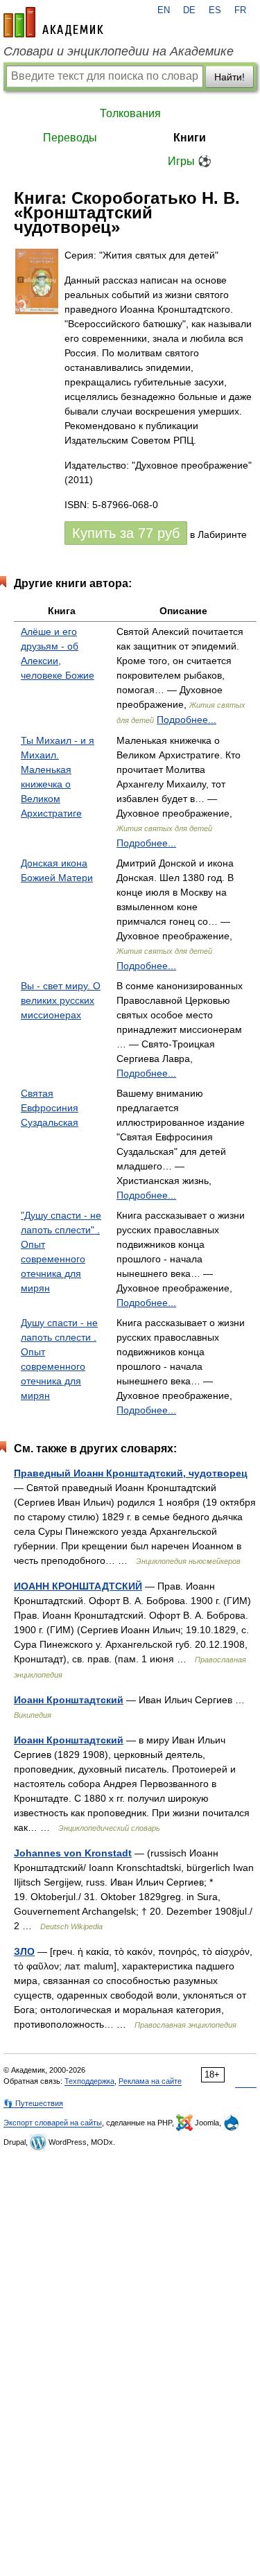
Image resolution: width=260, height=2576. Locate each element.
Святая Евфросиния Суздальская (50, 1108)
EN (164, 10)
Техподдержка (89, 2081)
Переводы (70, 138)
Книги (190, 138)
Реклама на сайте (150, 2081)
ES (215, 10)
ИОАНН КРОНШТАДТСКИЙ (78, 1586)
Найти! (229, 77)
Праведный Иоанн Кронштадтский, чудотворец (131, 1473)
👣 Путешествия (33, 2103)
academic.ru (53, 22)
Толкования (130, 113)
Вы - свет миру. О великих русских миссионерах (61, 1000)
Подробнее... (187, 720)
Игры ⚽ (190, 161)
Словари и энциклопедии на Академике (119, 51)
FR (240, 10)
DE (189, 10)
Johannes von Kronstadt (73, 1853)
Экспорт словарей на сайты (53, 2123)
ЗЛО (24, 1951)
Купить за (126, 533)
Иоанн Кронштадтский (69, 1700)
